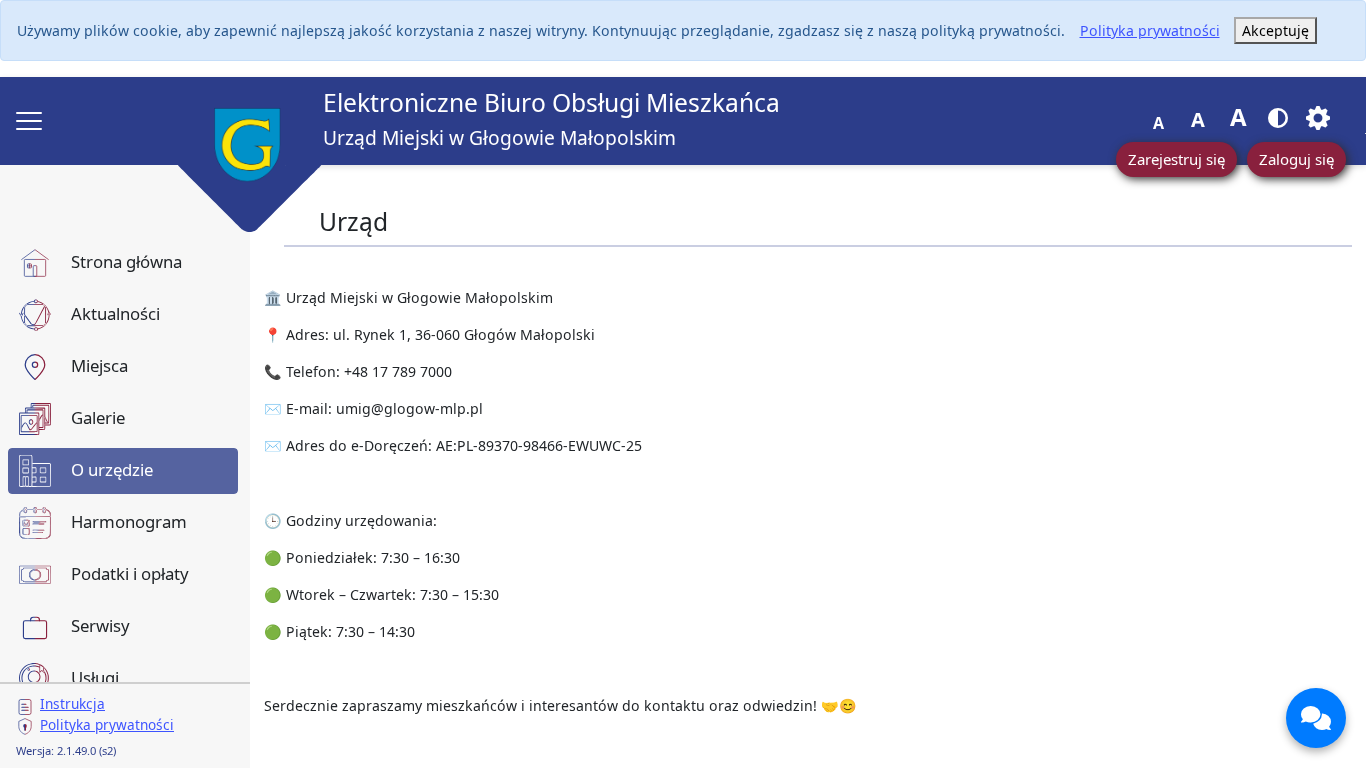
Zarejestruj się (1176, 159)
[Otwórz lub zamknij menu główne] (29, 121)
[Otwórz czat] (1316, 718)
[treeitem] (123, 263)
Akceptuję (1275, 30)
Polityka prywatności (1150, 30)
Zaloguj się (1296, 159)
